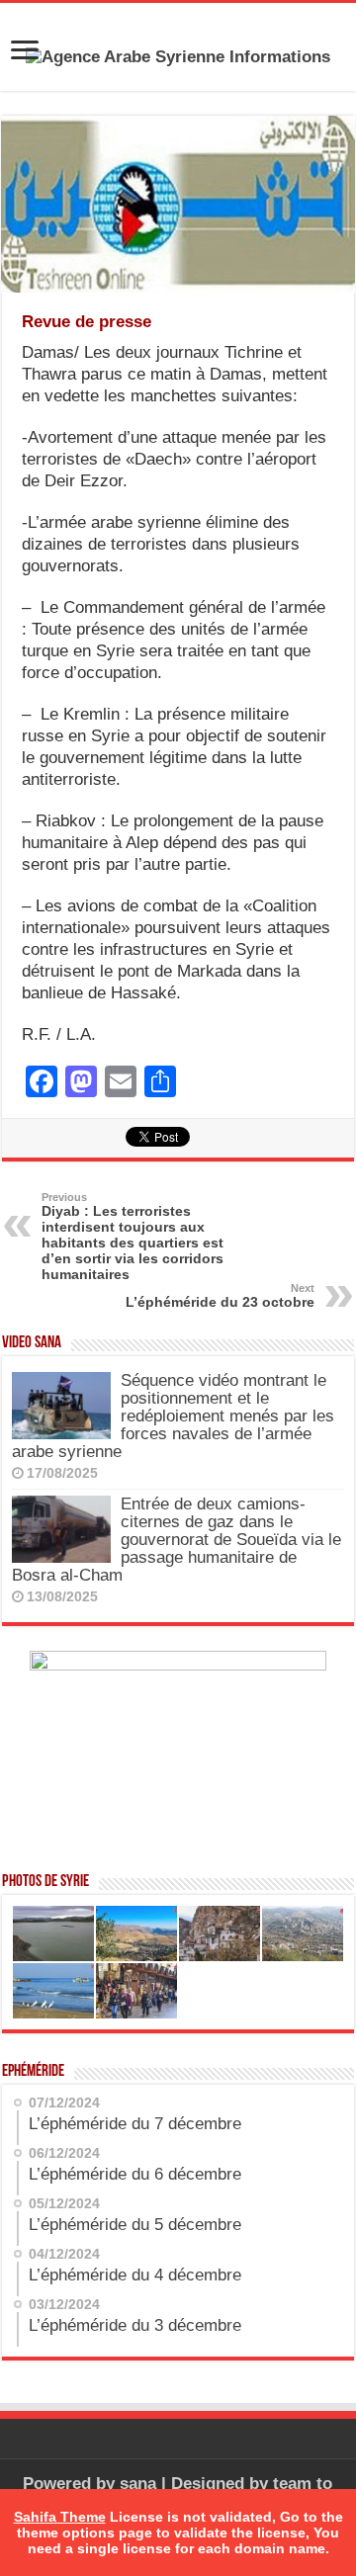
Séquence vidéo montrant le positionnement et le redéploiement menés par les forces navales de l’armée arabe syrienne (173, 1416)
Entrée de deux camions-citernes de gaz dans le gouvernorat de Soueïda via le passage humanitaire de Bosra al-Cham (177, 1540)
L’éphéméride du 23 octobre (220, 1296)
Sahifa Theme (60, 2517)
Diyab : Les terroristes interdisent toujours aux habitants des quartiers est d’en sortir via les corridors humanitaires (133, 1237)
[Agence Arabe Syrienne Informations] (178, 56)
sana (138, 2484)
